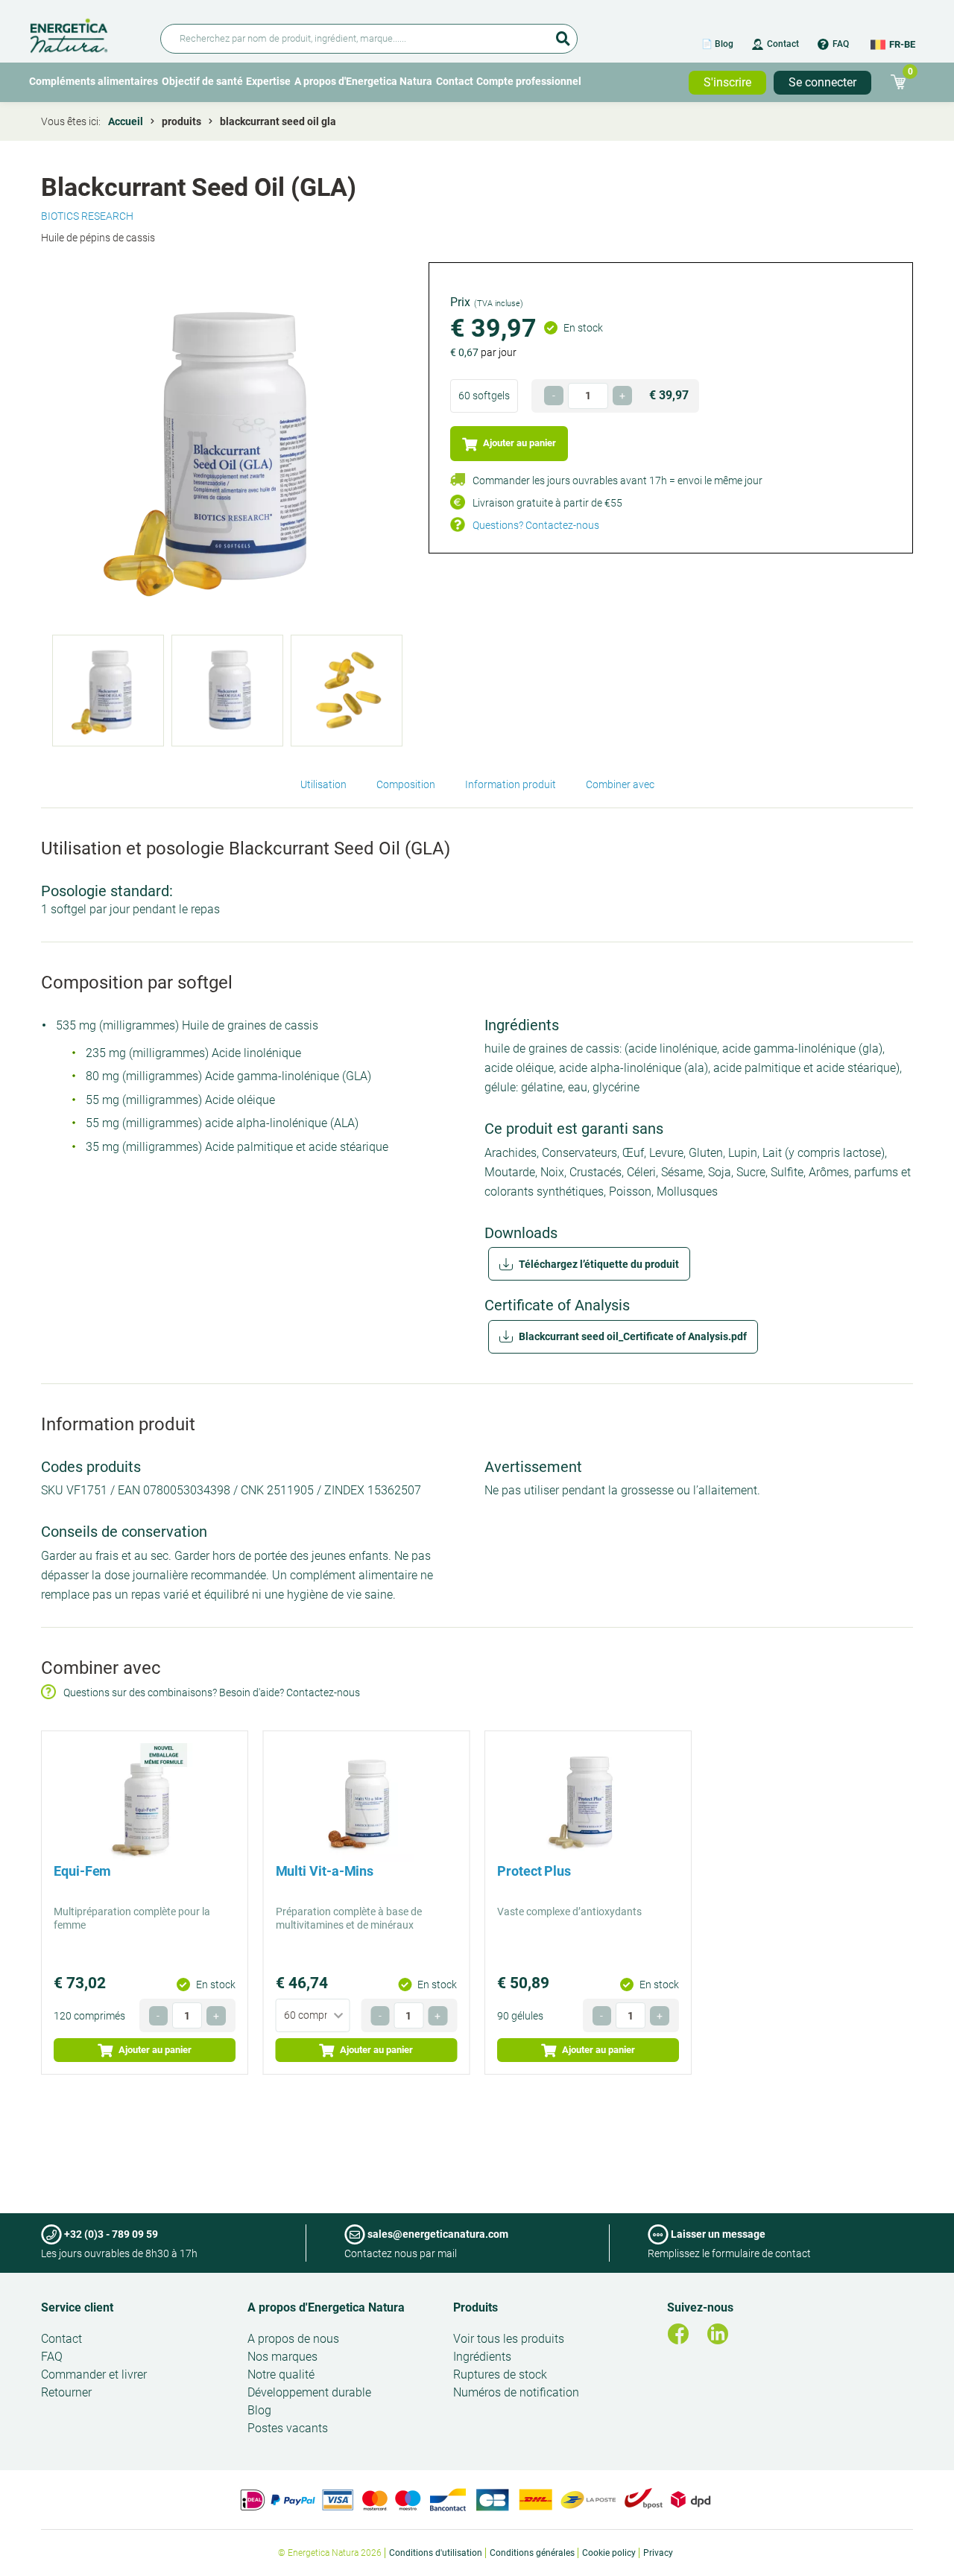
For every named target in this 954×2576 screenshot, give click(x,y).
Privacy (658, 2553)
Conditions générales (532, 2553)
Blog (259, 2410)
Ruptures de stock (500, 2374)
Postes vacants (288, 2428)
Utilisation (323, 784)
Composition (406, 784)
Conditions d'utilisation (436, 2553)
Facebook (678, 2334)
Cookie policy (609, 2553)
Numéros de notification (516, 2392)
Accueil (126, 121)
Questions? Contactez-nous (536, 525)
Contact (783, 44)
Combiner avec (620, 784)
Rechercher (563, 34)
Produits (476, 2307)
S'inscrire (727, 82)
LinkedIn (718, 2334)
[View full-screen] (227, 448)
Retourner (66, 2392)
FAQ (841, 44)
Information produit (511, 784)
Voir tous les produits (509, 2339)
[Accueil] (86, 33)
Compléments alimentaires (94, 81)
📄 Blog (717, 44)
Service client (77, 2307)
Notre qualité (281, 2374)
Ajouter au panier (518, 443)
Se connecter (822, 82)
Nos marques (282, 2357)
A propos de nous (293, 2339)
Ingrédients (482, 2357)
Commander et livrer (94, 2374)
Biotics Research (87, 216)
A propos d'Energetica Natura (363, 81)
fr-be (902, 44)
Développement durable (309, 2392)
